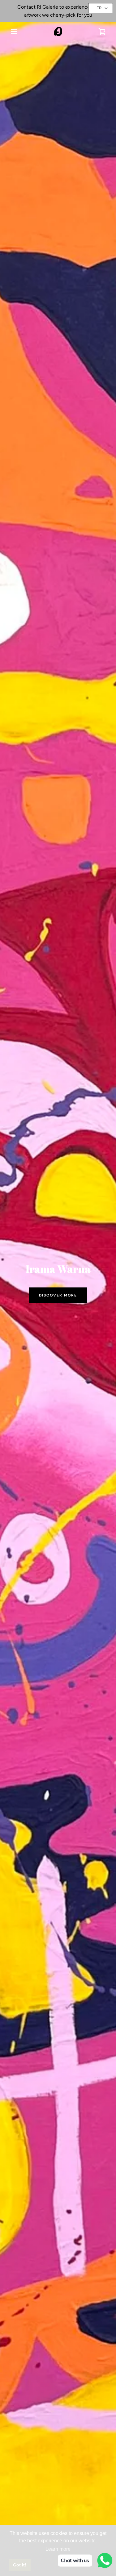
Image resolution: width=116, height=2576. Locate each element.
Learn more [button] (58, 2549)
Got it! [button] (20, 2565)
